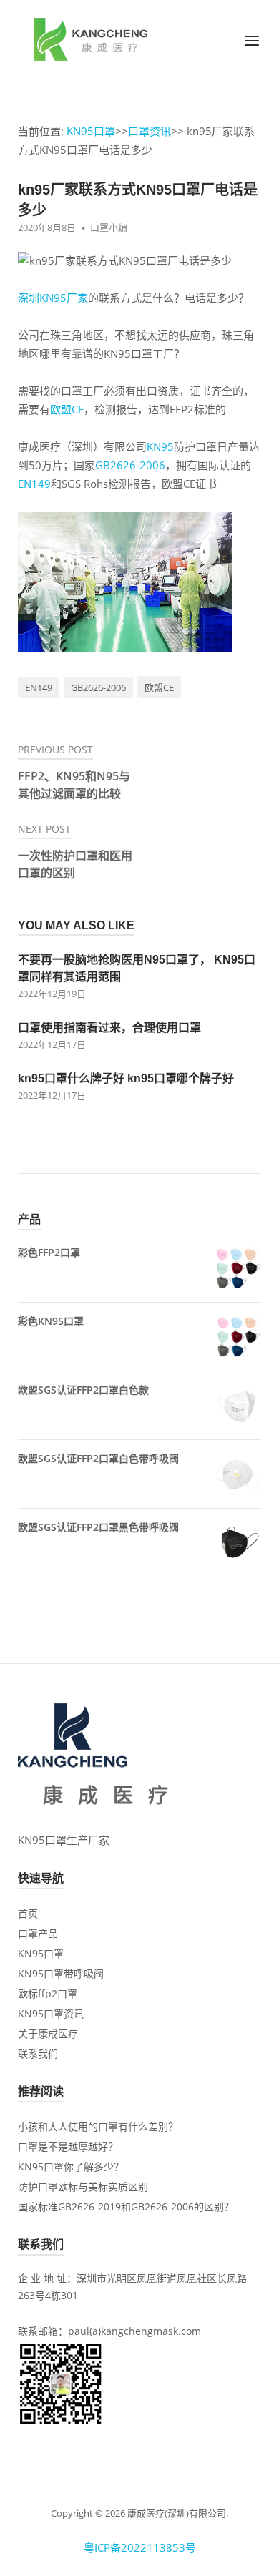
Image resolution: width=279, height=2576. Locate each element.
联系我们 (38, 2053)
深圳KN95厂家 (53, 298)
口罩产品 (38, 1933)
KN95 (160, 446)
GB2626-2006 (130, 465)
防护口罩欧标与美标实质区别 (83, 2186)
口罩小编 (109, 227)
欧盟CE (67, 409)
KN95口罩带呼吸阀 (61, 1973)
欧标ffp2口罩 (48, 1993)
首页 (28, 1913)
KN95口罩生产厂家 (64, 1840)
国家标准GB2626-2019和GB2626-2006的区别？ (126, 2207)
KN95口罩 (91, 131)
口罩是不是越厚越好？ (68, 2146)
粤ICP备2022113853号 (140, 2547)
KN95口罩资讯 (51, 2013)
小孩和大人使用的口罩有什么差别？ (98, 2126)
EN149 (34, 484)
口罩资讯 (150, 131)
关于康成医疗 (48, 2033)
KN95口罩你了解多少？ (71, 2166)
